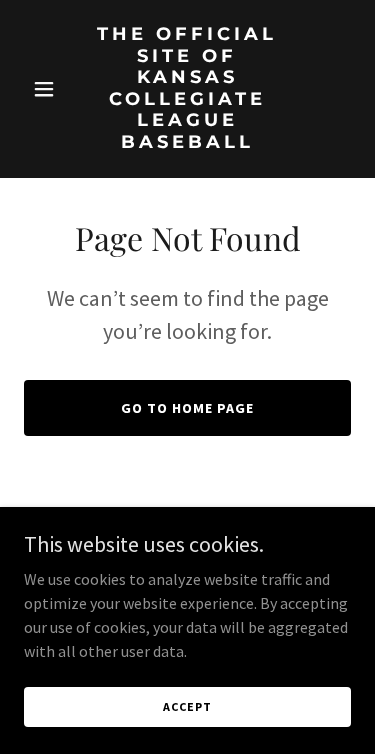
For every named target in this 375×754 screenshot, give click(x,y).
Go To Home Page (187, 408)
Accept (187, 706)
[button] (48, 89)
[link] (187, 142)
